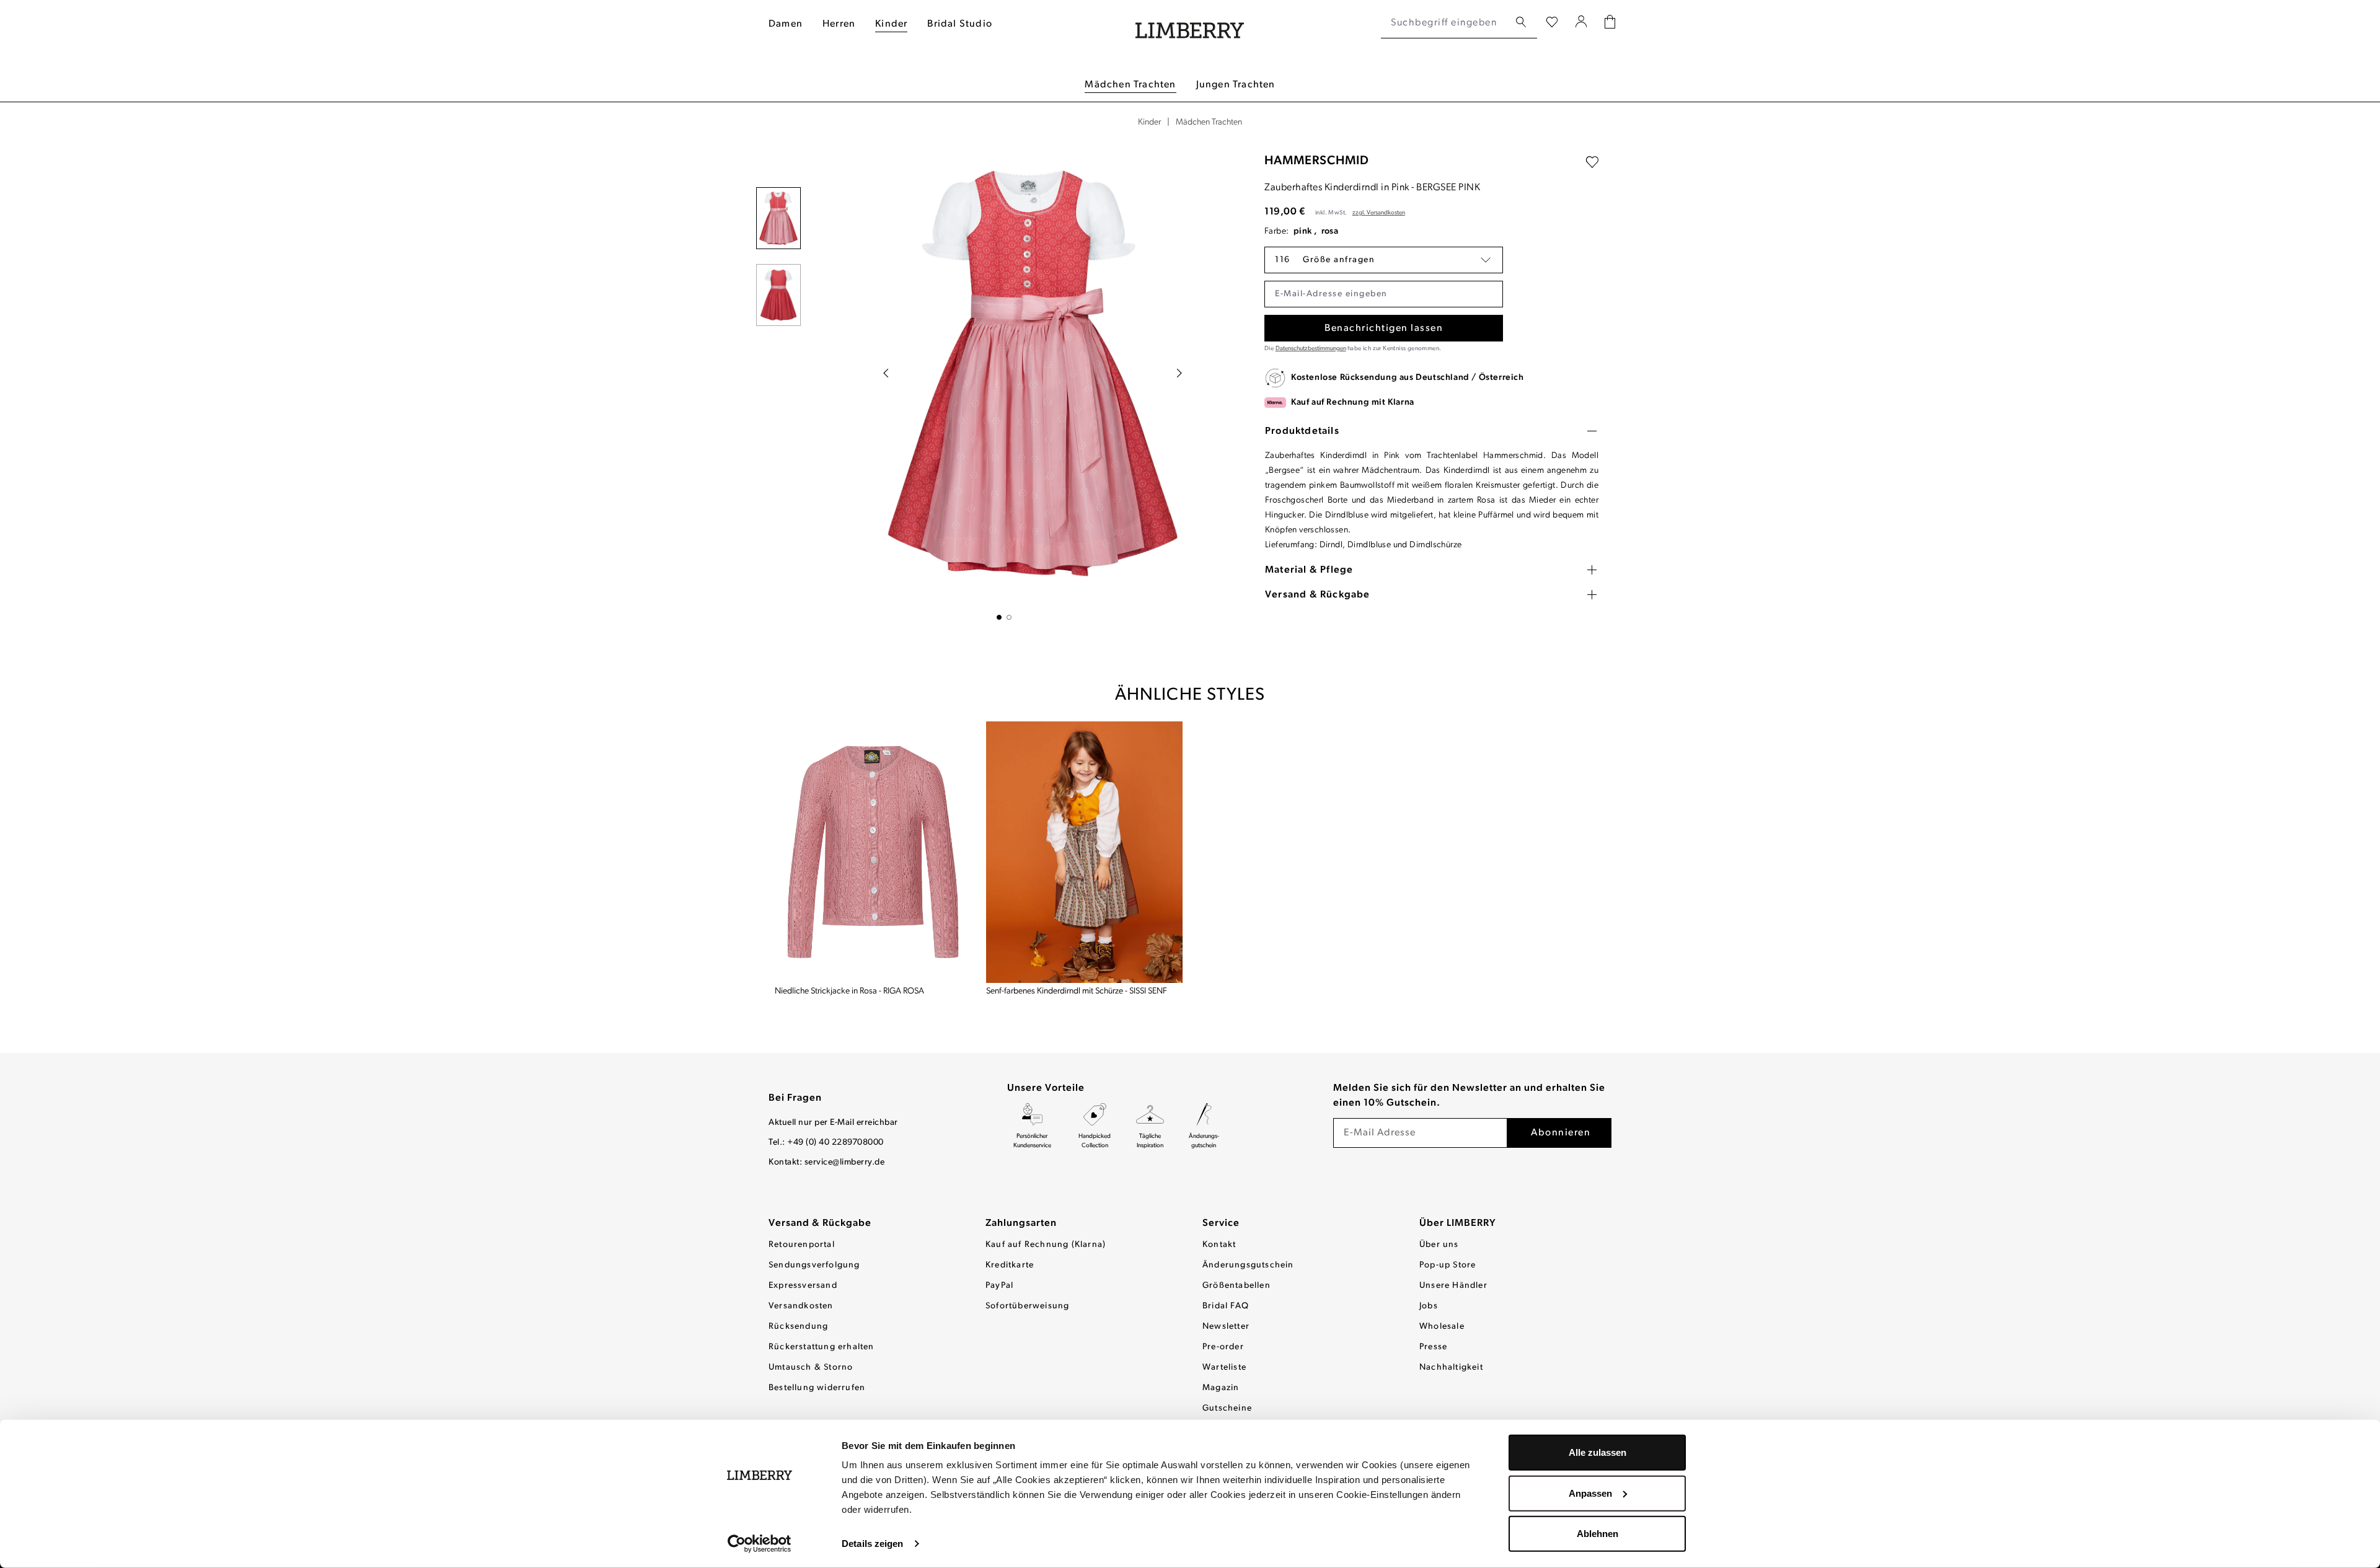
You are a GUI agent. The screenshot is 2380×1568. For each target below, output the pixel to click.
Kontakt (1219, 1245)
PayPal (999, 1286)
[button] (1384, 260)
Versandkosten (801, 1306)
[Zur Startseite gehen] (1190, 23)
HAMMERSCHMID (1317, 161)
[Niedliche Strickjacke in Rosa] (873, 852)
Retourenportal (802, 1245)
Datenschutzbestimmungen (1311, 349)
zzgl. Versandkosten (1379, 213)
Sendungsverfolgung (814, 1265)
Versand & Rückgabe (820, 1223)
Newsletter (1226, 1327)
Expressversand (803, 1286)
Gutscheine (1227, 1408)
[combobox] (1445, 23)
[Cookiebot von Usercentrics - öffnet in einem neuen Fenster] (760, 1544)
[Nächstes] (1179, 373)
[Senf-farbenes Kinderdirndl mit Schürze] (1084, 852)
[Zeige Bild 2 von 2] (1009, 617)
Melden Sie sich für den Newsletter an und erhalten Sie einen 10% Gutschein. (1469, 1096)
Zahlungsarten (1021, 1223)
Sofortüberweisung (1027, 1306)
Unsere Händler (1453, 1286)
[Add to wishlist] (1592, 162)
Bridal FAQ (1226, 1306)
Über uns (1439, 1245)
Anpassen (1590, 1493)
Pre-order (1223, 1347)
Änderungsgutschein (1248, 1265)
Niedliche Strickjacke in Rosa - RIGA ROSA (849, 991)
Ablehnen (1598, 1534)
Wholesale (1442, 1327)
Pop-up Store (1448, 1265)
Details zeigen (872, 1544)
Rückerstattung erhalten (822, 1347)
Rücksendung (798, 1327)
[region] (1004, 381)
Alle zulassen (1598, 1452)
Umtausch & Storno (811, 1368)
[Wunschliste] (1552, 23)
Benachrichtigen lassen (1384, 328)
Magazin (1221, 1388)
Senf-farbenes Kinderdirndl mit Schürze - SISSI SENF (1077, 991)
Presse (1433, 1347)
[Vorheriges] (886, 373)
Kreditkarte (1010, 1265)
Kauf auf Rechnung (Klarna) (1046, 1245)
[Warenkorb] (1610, 23)
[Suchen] (1521, 23)
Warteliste (1224, 1368)
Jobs (1429, 1306)
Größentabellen (1236, 1286)
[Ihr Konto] (1581, 23)
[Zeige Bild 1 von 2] (999, 617)
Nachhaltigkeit (1451, 1368)
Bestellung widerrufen (817, 1388)
